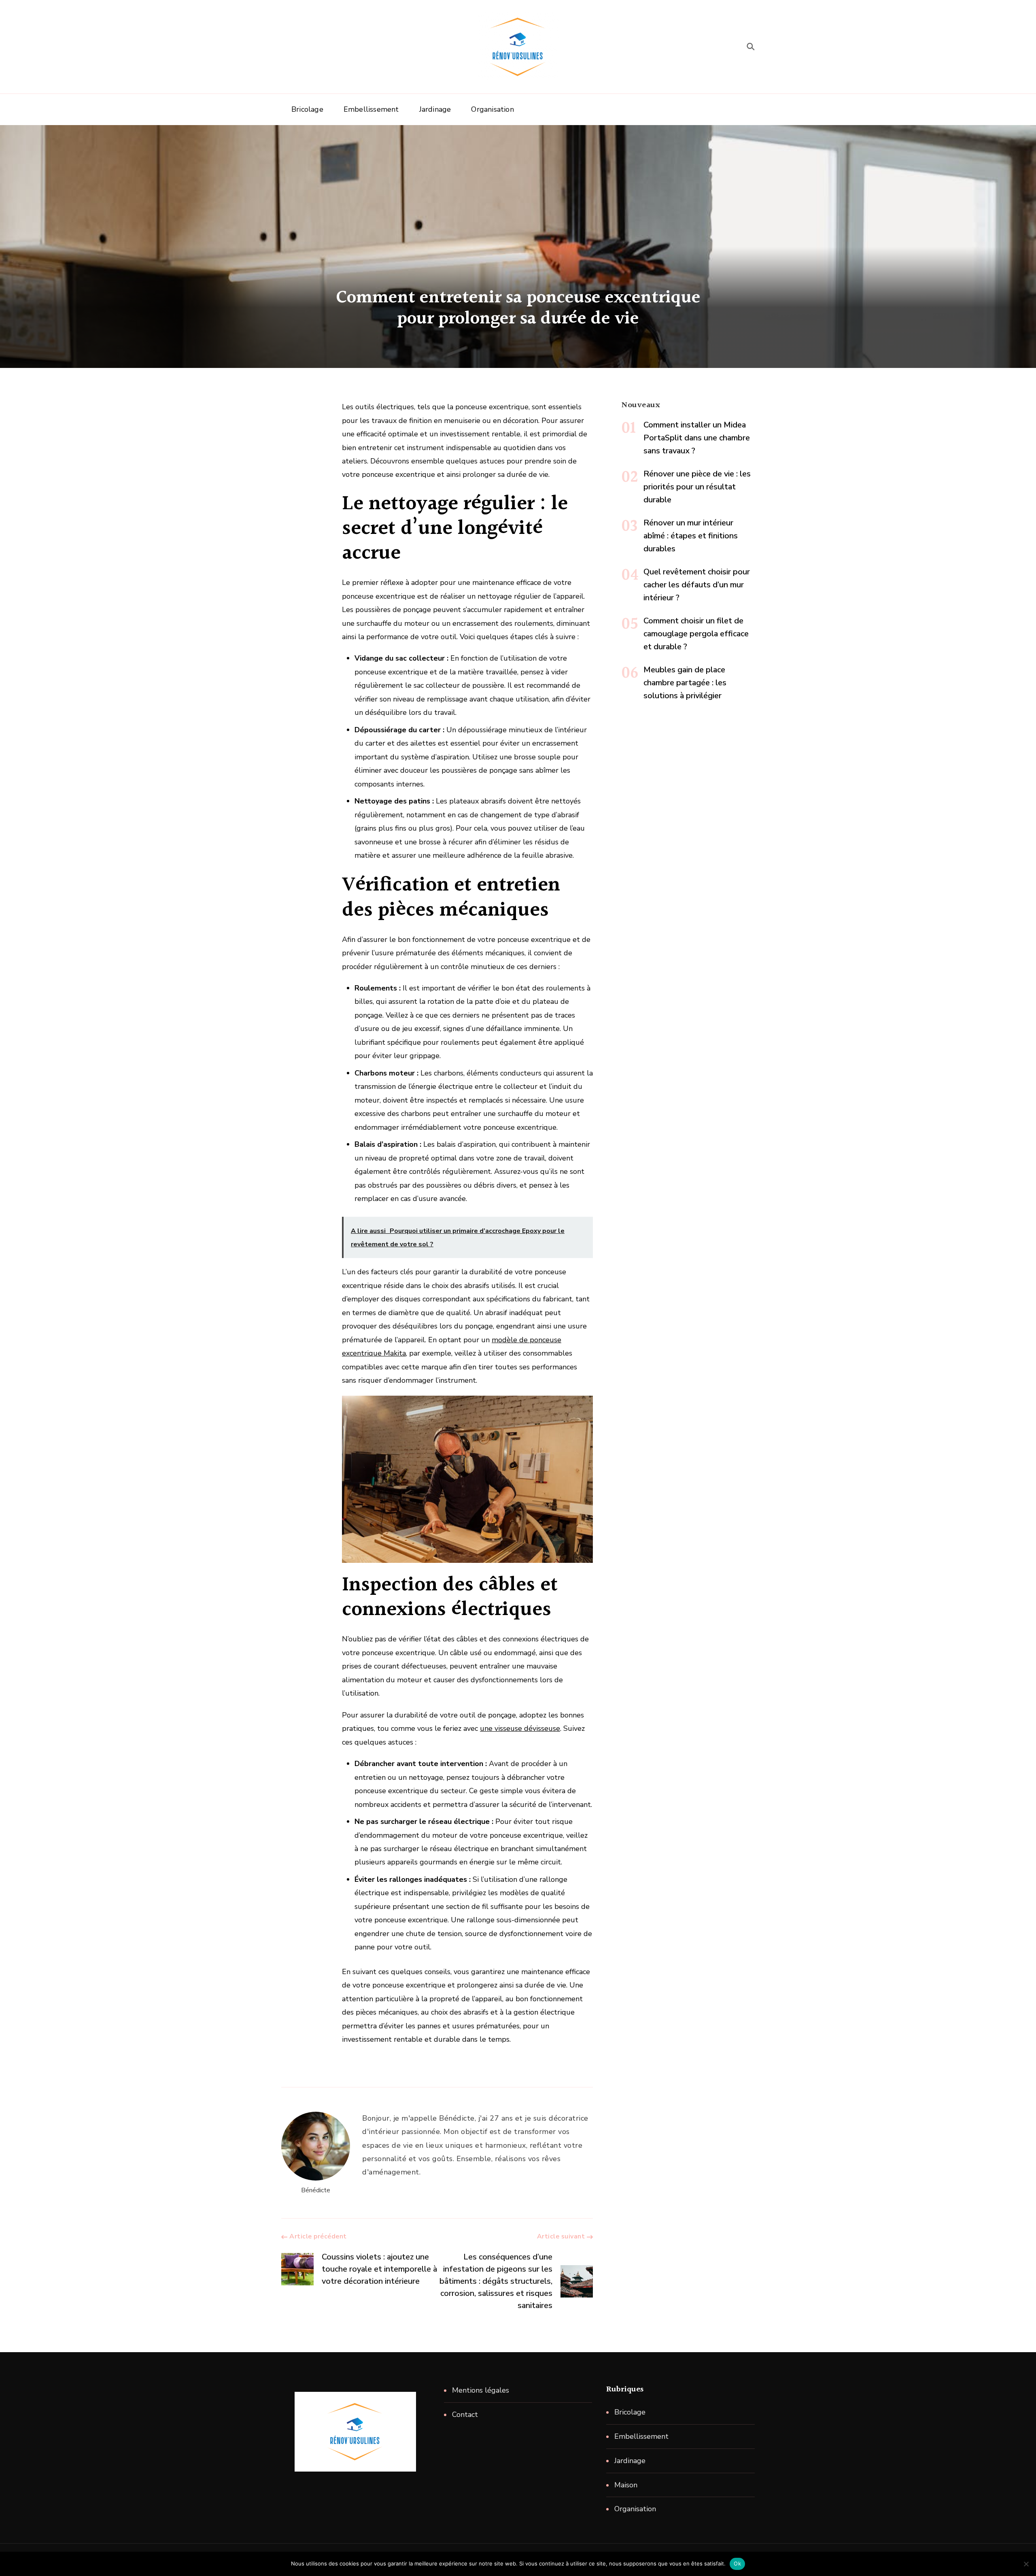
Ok (737, 2563)
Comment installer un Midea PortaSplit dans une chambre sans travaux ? (697, 438)
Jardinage (435, 109)
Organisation (492, 109)
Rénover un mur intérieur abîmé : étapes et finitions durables (691, 536)
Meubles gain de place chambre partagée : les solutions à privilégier (685, 683)
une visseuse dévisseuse (520, 1728)
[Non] (1026, 2564)
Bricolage (307, 109)
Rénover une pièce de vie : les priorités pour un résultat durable (697, 487)
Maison (626, 2485)
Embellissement (371, 109)
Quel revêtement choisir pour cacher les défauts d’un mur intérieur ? (697, 585)
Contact (465, 2414)
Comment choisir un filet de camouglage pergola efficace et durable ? (696, 634)
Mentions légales (481, 2390)
